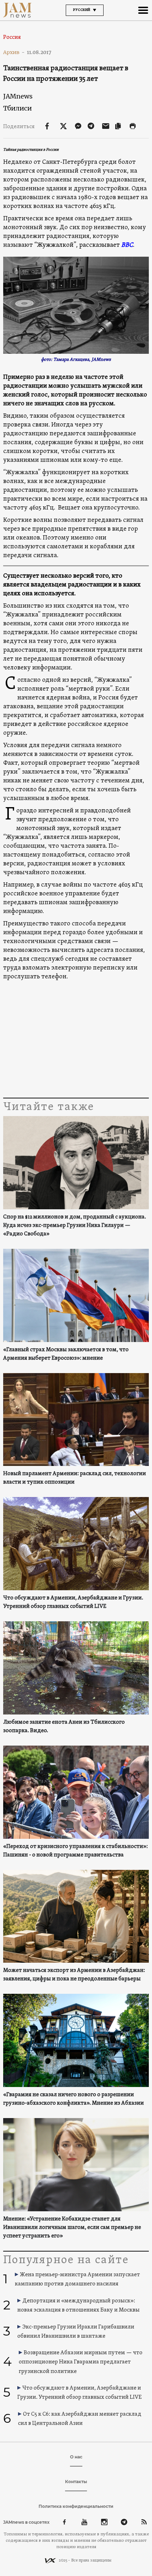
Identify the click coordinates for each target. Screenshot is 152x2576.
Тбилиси (17, 108)
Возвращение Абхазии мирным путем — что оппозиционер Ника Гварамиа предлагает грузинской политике (81, 2362)
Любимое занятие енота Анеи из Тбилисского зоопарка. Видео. (64, 1727)
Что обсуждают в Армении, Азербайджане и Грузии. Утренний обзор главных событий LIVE (73, 1602)
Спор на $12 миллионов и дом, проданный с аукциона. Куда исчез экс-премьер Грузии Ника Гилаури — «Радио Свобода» (75, 1226)
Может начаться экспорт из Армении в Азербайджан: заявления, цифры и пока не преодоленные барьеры (74, 1975)
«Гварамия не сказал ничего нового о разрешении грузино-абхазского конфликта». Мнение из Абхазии (74, 2099)
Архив (14, 52)
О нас (76, 2457)
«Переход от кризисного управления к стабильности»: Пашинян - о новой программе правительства (75, 1851)
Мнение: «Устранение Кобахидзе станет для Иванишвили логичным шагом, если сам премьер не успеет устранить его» (72, 2228)
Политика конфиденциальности (76, 2506)
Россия (12, 37)
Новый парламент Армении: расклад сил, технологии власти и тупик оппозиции (75, 1478)
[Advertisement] (76, 1039)
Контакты (76, 2482)
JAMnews (18, 96)
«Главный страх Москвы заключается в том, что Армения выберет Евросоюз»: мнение (66, 1354)
